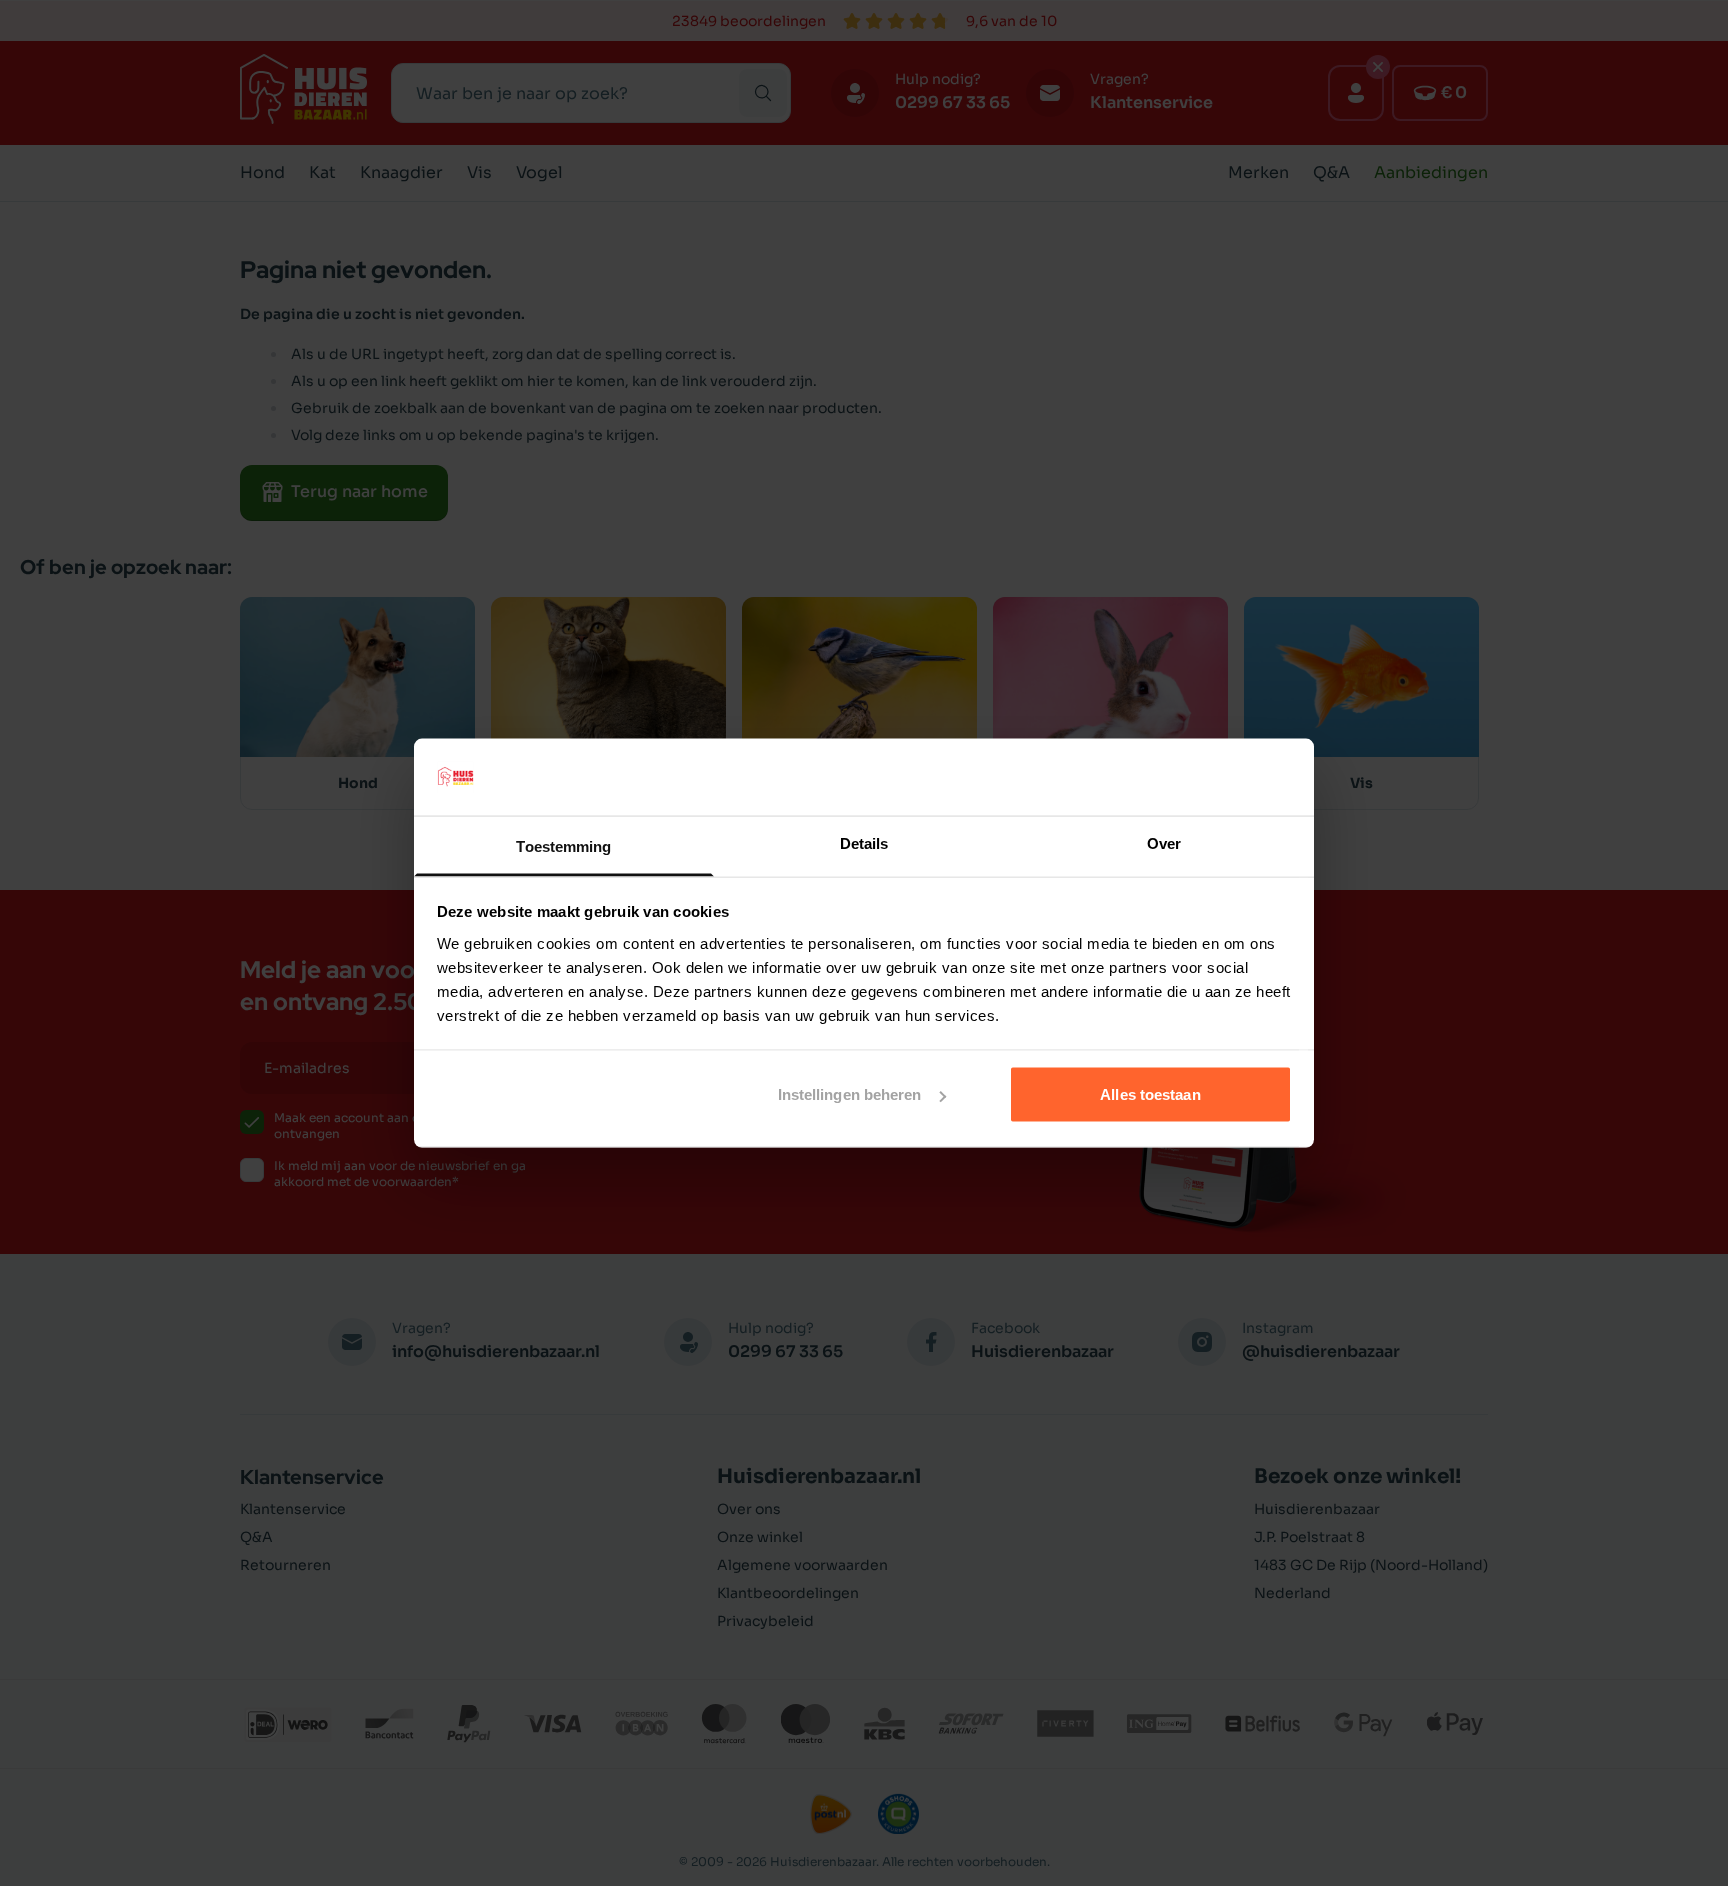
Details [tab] (864, 842)
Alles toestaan (1150, 1094)
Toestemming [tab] (563, 845)
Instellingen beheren (850, 1094)
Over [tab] (1164, 842)
